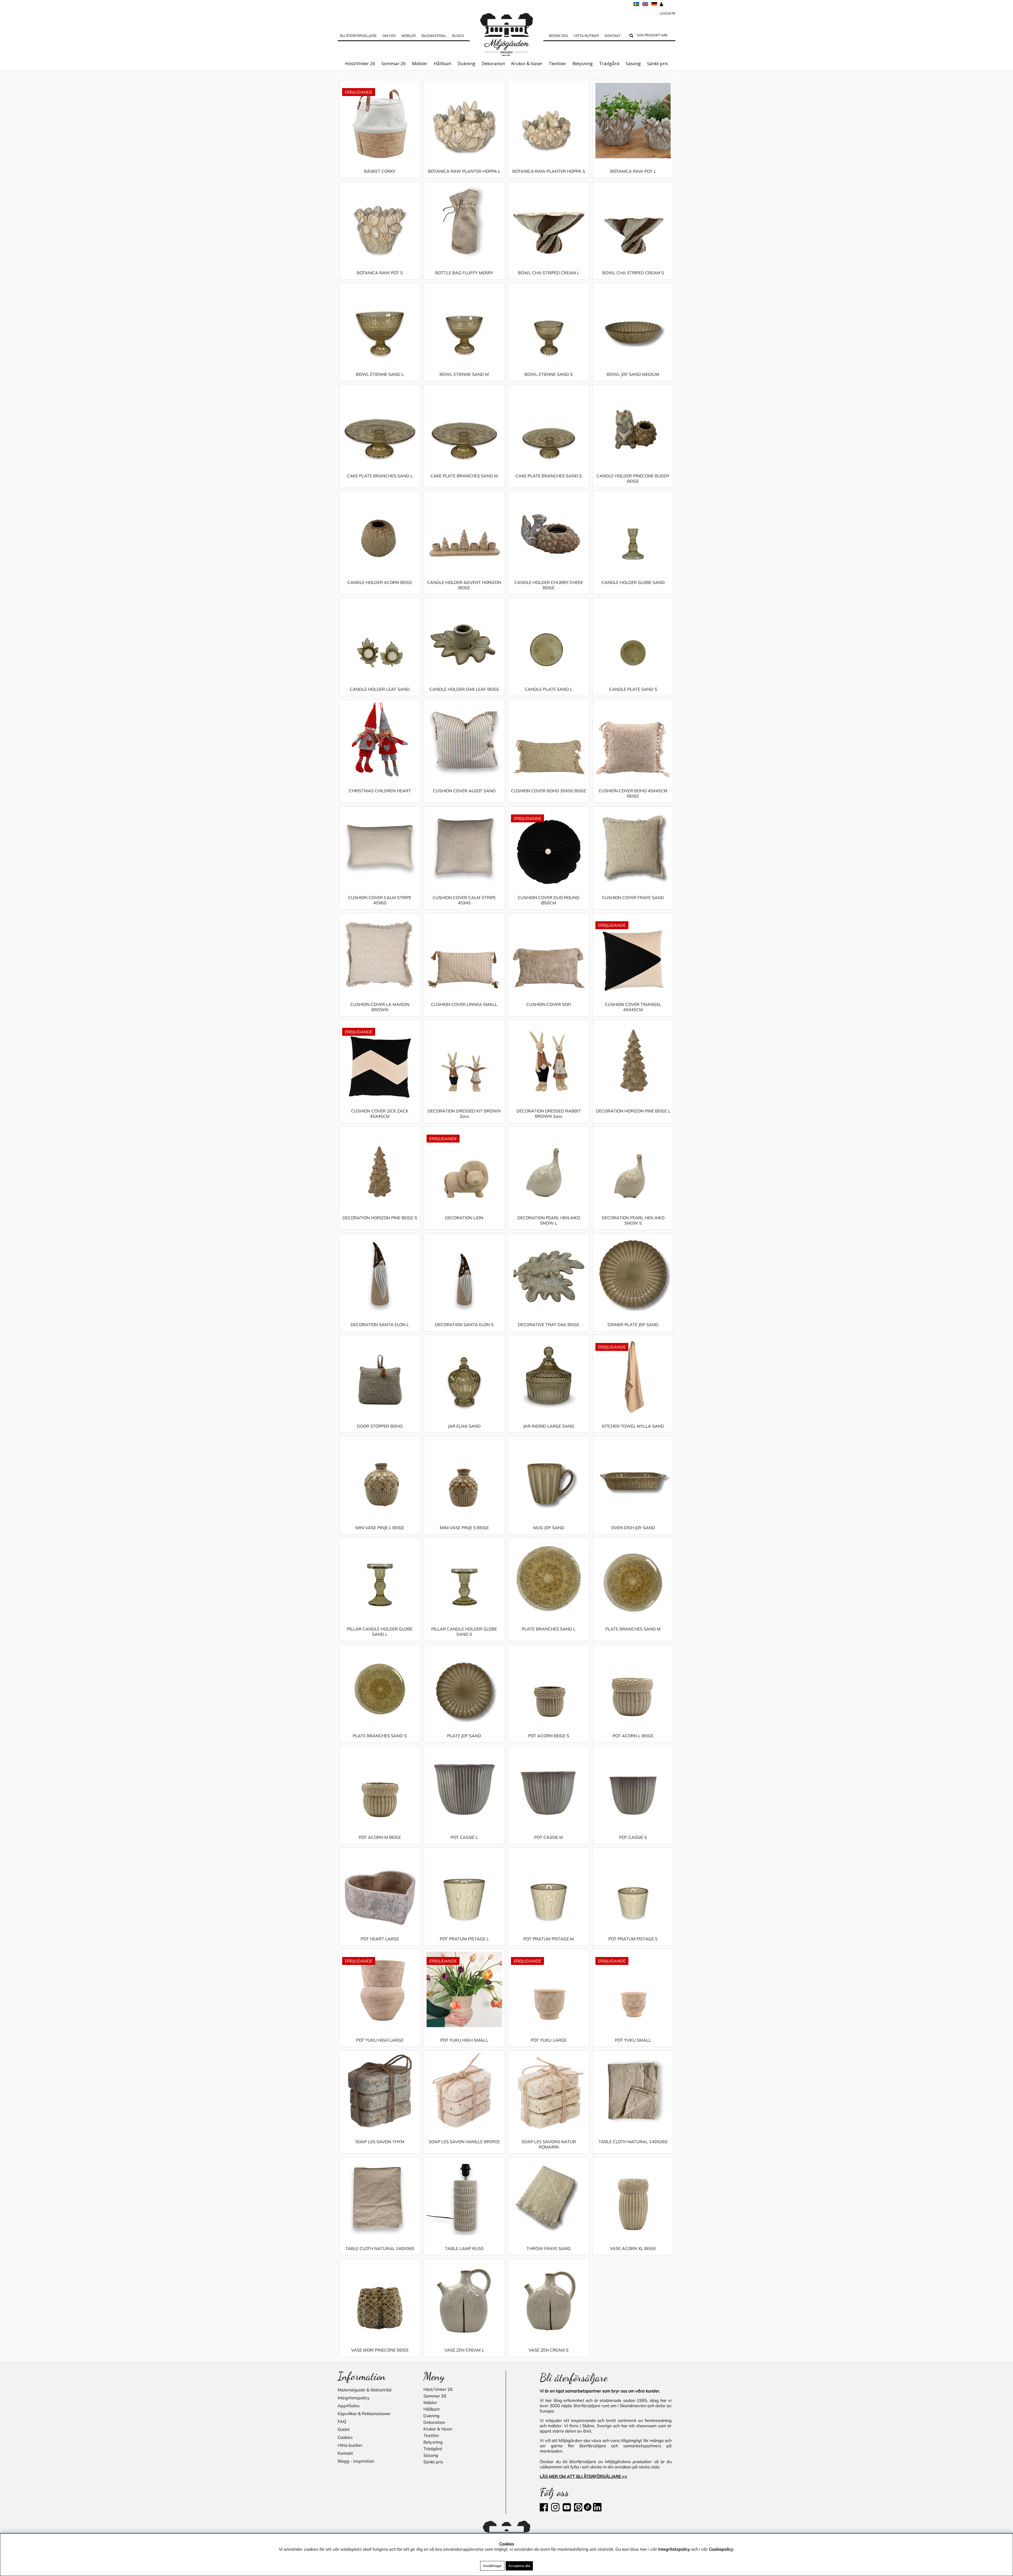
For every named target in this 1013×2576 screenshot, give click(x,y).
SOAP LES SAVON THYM (380, 2142)
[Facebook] (545, 2510)
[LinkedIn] (597, 2510)
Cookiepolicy (721, 2549)
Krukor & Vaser (527, 63)
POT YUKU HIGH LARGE (380, 2040)
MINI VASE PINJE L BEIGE (380, 1528)
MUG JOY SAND (549, 1528)
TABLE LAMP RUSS (464, 2248)
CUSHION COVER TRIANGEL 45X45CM (633, 1007)
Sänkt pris (658, 63)
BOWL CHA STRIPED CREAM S (633, 273)
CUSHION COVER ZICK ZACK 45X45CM (380, 1114)
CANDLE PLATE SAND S (633, 689)
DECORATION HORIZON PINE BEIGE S (380, 1218)
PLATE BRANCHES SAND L (549, 1629)
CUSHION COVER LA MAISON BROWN (380, 1007)
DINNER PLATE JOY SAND (633, 1325)
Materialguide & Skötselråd (365, 2390)
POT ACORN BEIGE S (549, 1736)
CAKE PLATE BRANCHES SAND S (549, 476)
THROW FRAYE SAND (549, 2248)
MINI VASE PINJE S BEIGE (464, 1528)
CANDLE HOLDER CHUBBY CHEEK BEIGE (549, 585)
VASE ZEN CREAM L (464, 2350)
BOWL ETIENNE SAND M (464, 374)
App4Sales (349, 2406)
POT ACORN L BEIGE (633, 1736)
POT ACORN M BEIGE (380, 1837)
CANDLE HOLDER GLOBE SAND (633, 582)
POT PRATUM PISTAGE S (633, 1939)
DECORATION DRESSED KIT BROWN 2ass (464, 1114)
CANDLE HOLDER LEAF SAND (380, 689)
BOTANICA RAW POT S (380, 273)
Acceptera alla (519, 2566)
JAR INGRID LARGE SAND (549, 1426)
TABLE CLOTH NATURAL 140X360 (380, 2248)
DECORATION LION (464, 1218)
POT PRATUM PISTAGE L (464, 1939)
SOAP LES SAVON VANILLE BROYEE (464, 2142)
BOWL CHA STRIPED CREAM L (549, 273)
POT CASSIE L (464, 1837)
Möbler (420, 63)
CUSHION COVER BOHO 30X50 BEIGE (549, 791)
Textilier (557, 63)
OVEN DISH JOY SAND (633, 1528)
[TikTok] (588, 2510)
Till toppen (348, 76)
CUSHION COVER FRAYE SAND (633, 898)
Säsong (633, 63)
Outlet (344, 2429)
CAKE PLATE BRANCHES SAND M (464, 476)
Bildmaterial (434, 36)
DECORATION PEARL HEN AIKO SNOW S (633, 1220)
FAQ (342, 2421)
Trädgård (609, 63)
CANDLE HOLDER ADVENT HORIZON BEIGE (464, 585)
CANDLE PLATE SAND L (549, 689)
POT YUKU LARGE (549, 2040)
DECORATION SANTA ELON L (380, 1325)
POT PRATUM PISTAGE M (549, 1939)
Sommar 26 (394, 63)
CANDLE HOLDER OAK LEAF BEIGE (464, 689)
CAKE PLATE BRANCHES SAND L (380, 476)
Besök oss (558, 36)
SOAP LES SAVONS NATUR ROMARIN (549, 2144)
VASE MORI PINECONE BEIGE (380, 2350)
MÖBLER (409, 36)
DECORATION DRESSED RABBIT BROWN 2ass (549, 1114)
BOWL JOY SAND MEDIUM (633, 374)
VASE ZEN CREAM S (549, 2350)
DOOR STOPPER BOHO (380, 1426)
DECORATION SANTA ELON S (464, 1325)
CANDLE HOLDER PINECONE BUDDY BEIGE (633, 478)
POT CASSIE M (549, 1837)
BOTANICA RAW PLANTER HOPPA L (464, 171)
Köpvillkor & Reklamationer (364, 2414)
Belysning (583, 63)
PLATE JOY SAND (464, 1736)
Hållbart (443, 63)
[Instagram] (555, 2510)
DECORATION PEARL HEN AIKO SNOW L (549, 1220)
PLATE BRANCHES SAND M (633, 1629)
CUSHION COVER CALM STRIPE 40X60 (380, 900)
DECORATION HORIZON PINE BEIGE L (633, 1111)
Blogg (458, 36)
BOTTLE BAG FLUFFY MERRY (464, 273)
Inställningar (492, 2566)
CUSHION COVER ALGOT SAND (464, 791)
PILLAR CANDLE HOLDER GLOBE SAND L (380, 1632)
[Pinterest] (578, 2510)
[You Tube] (566, 2510)
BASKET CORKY (380, 171)
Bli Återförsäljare (358, 36)
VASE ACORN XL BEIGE (633, 2248)
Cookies (345, 2437)
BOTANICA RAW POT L (633, 171)
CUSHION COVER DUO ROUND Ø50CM (549, 900)
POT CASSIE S (633, 1837)
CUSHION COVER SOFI (549, 1004)
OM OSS (389, 36)
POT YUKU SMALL (633, 2040)
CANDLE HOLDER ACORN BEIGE (380, 582)
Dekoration (493, 63)
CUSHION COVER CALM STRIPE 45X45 (464, 900)
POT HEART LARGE (380, 1939)
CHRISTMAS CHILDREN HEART (380, 791)
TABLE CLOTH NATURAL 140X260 (633, 2142)
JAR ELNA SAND (464, 1426)
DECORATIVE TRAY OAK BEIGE (549, 1325)
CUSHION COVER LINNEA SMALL (464, 1004)
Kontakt (613, 36)
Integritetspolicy (354, 2398)
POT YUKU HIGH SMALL (464, 2040)
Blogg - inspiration (356, 2461)
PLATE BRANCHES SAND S (380, 1736)
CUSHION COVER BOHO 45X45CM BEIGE (633, 793)
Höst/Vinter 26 (360, 63)
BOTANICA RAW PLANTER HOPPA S (549, 171)
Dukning (467, 63)
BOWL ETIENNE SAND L (380, 374)
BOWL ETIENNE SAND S (549, 374)
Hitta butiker (586, 36)
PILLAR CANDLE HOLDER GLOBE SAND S (464, 1632)
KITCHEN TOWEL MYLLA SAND (633, 1426)
